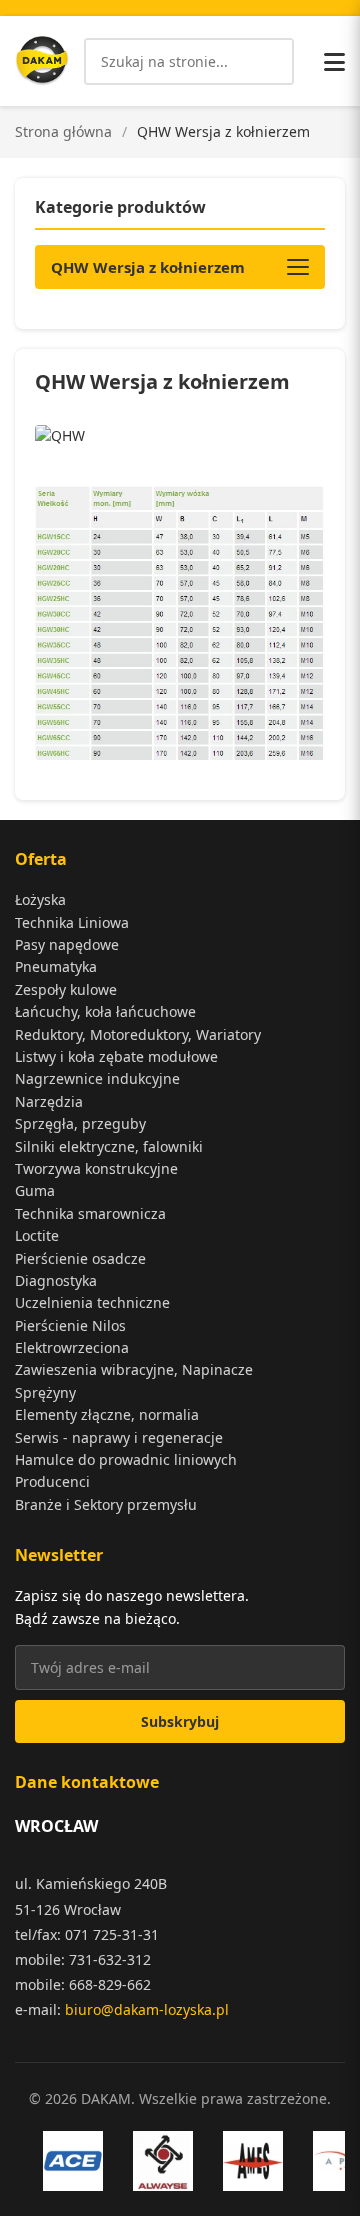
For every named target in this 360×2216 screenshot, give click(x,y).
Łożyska (40, 899)
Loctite (37, 1235)
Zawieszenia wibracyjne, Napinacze (134, 1369)
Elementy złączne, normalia (107, 1414)
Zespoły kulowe (66, 989)
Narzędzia (49, 1101)
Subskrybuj (180, 1721)
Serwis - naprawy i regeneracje (119, 1437)
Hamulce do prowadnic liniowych (126, 1459)
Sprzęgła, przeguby (80, 1123)
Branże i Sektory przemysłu (106, 1504)
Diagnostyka (56, 1280)
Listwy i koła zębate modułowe (116, 1056)
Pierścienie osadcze (80, 1258)
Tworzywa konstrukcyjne (96, 1168)
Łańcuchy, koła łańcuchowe (105, 1011)
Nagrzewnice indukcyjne (97, 1078)
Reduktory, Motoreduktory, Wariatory (138, 1034)
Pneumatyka (56, 966)
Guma (35, 1190)
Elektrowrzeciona (72, 1347)
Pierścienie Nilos (70, 1325)
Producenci (52, 1481)
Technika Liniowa (72, 922)
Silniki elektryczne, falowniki (109, 1146)
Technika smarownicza (90, 1213)
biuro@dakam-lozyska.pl (147, 2009)
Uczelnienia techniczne (92, 1302)
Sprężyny (45, 1392)
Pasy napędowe (67, 944)
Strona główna (63, 131)
